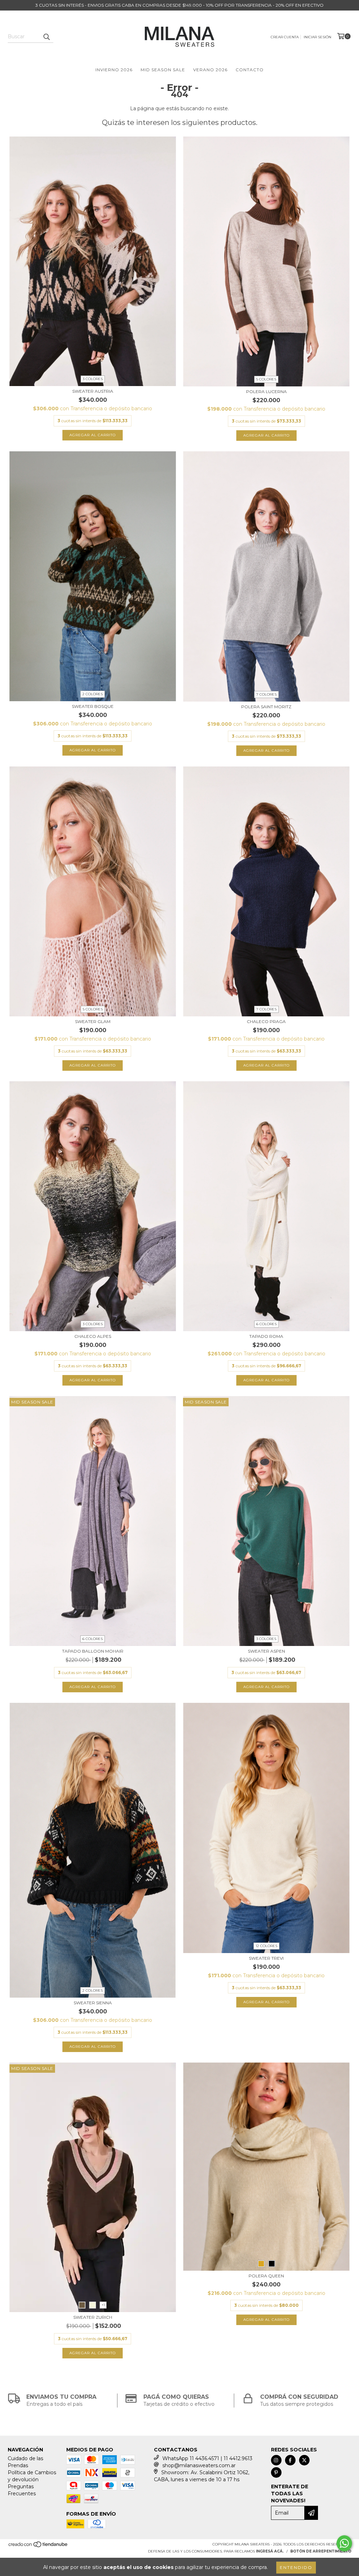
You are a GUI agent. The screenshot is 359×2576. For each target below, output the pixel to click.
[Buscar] (46, 36)
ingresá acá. (270, 2551)
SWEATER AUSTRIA (93, 391)
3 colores (93, 379)
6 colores (266, 1324)
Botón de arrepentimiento (321, 2551)
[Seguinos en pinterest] (276, 2472)
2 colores (93, 694)
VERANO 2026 (210, 70)
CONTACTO (250, 70)
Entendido (296, 2567)
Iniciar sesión (317, 37)
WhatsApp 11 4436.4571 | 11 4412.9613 (207, 2458)
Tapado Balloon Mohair (93, 1651)
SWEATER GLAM (93, 1021)
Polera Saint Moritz (266, 707)
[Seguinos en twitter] (304, 2460)
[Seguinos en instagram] (276, 2460)
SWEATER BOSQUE (93, 706)
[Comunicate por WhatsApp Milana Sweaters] (344, 2543)
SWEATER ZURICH (93, 2317)
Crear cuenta (285, 37)
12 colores (266, 1946)
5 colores (266, 379)
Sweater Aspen (266, 1651)
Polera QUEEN (266, 2276)
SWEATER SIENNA (93, 2003)
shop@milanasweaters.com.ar (199, 2465)
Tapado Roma (266, 1336)
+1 (103, 2305)
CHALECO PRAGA (266, 1021)
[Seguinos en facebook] (290, 2460)
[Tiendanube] (38, 2547)
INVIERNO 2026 (114, 70)
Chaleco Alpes (93, 1336)
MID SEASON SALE (163, 70)
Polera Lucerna (266, 391)
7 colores (266, 694)
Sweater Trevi (266, 1958)
